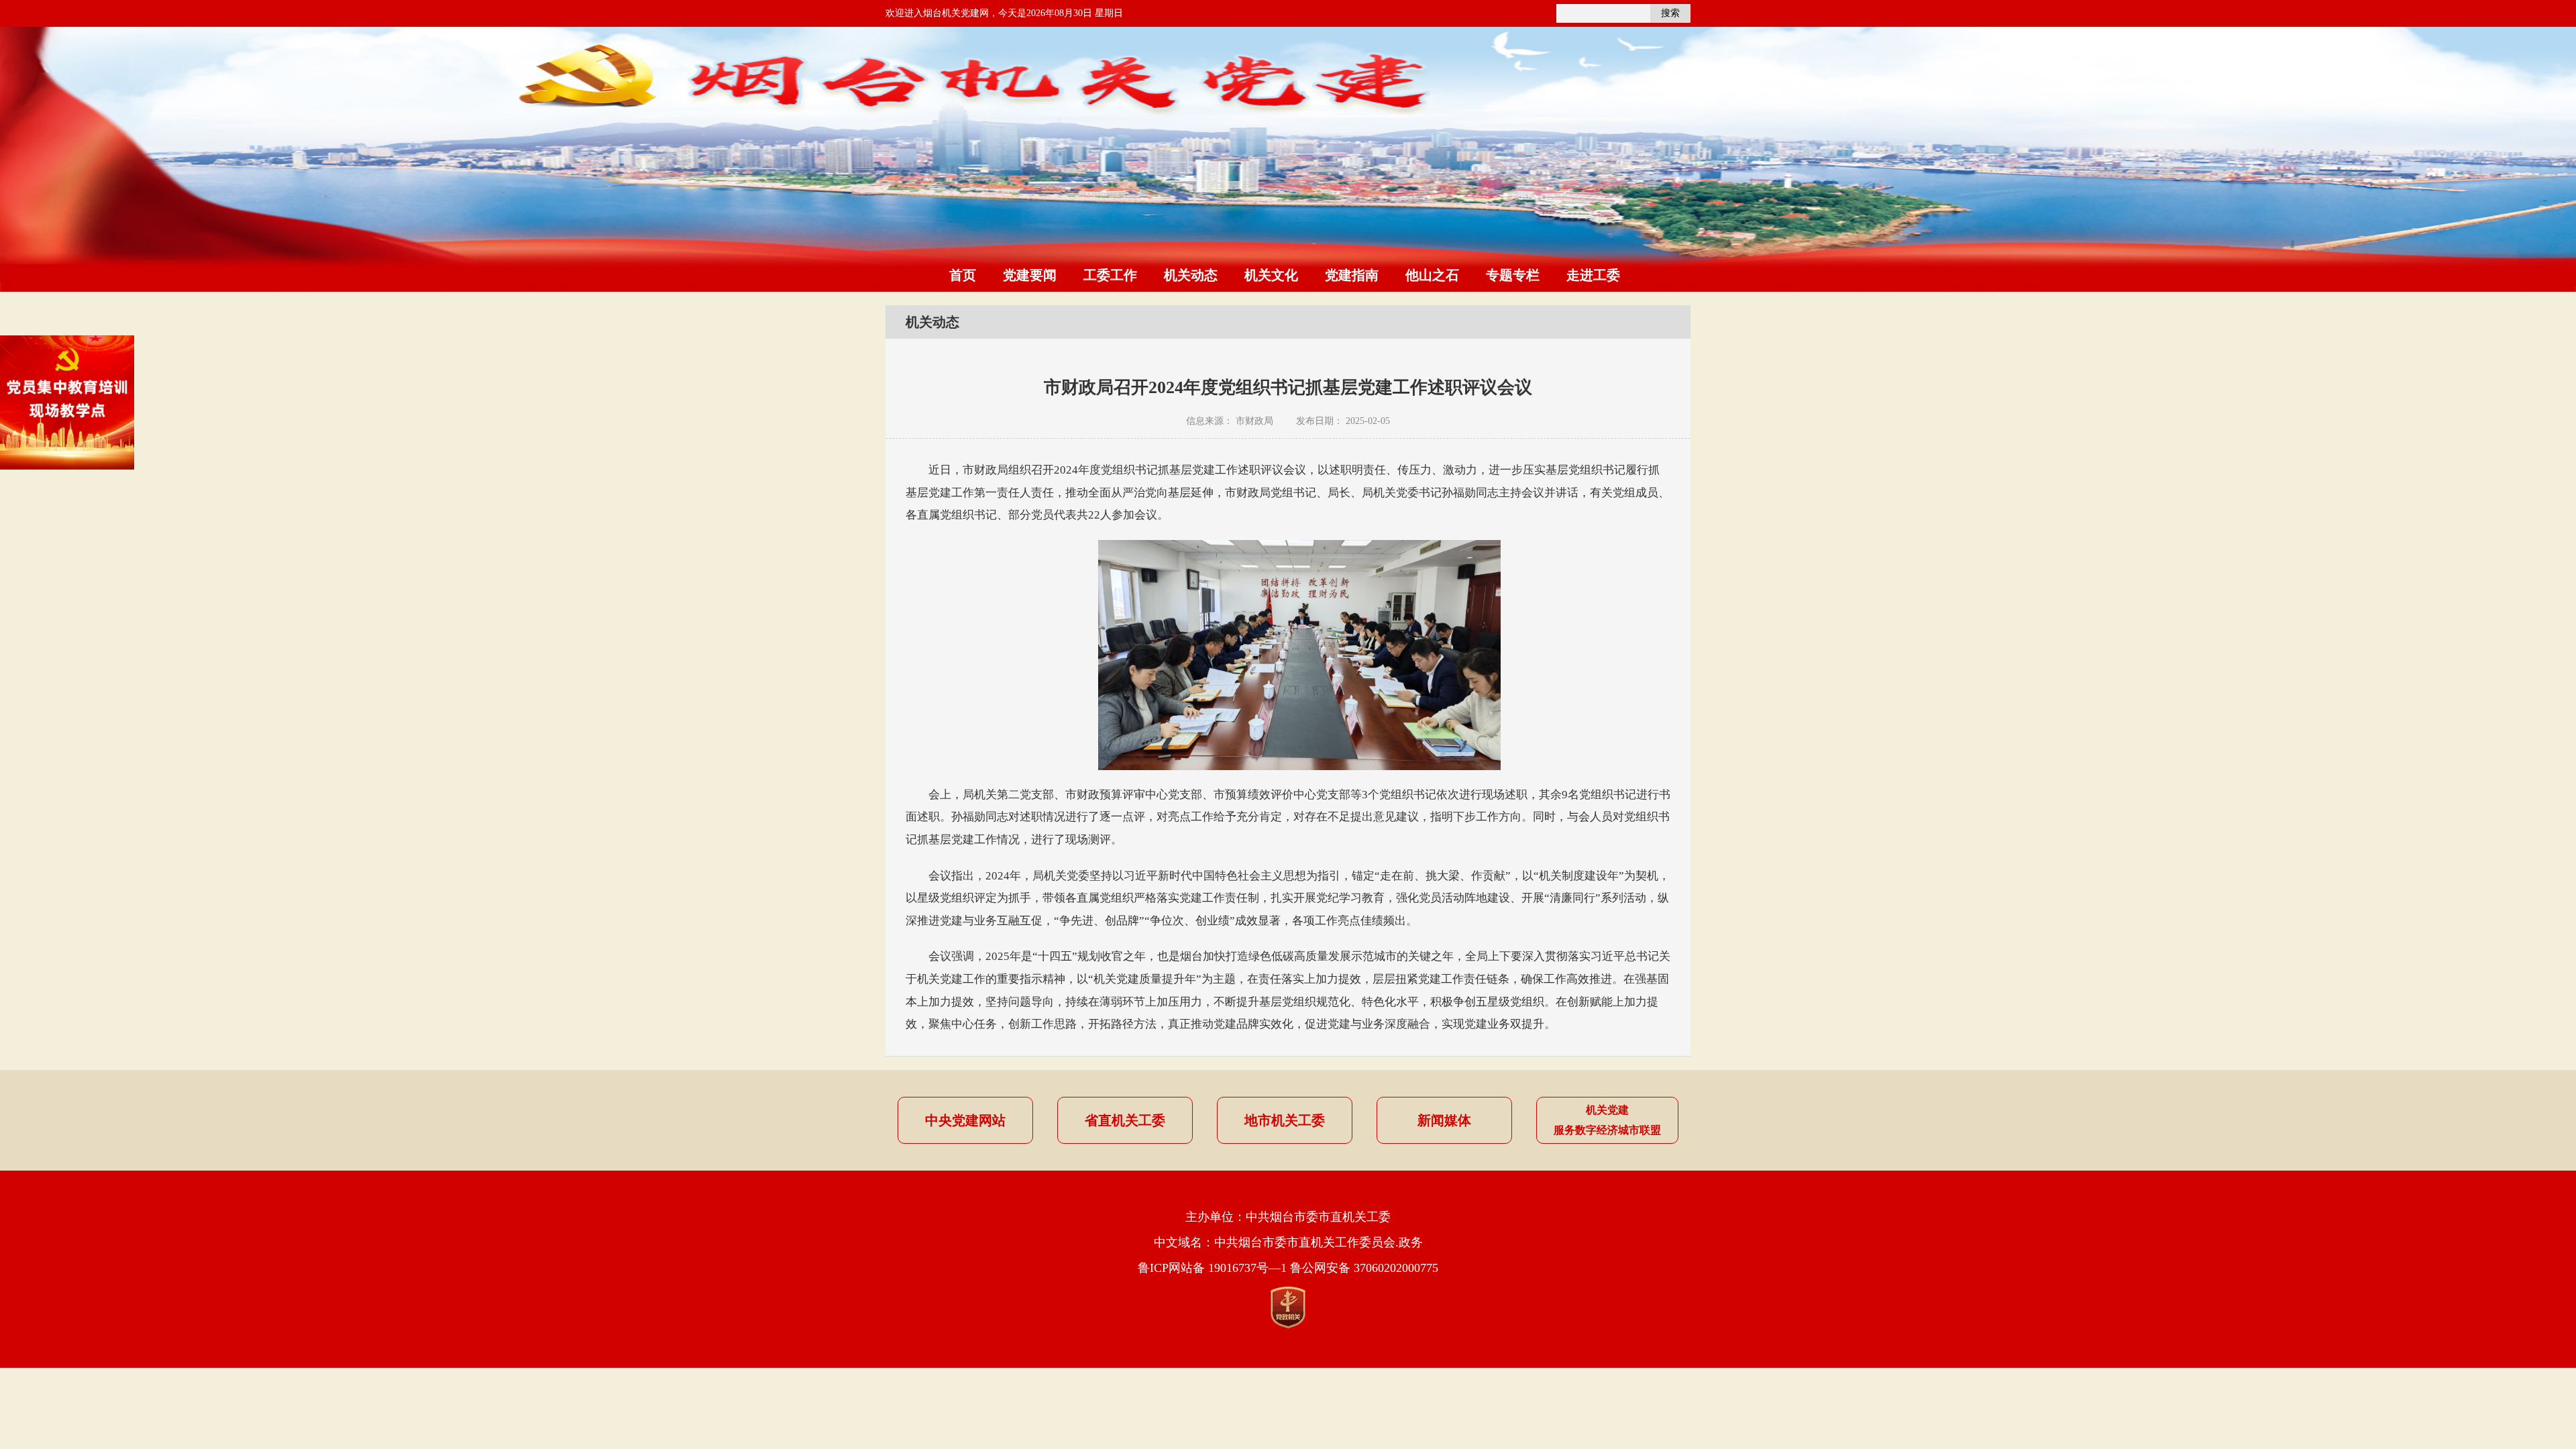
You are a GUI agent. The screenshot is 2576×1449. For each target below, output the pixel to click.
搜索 (1670, 13)
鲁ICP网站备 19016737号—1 (1212, 1268)
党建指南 (1352, 275)
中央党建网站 (965, 1120)
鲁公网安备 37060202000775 (1364, 1268)
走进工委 (1593, 275)
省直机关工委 (1125, 1120)
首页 (963, 275)
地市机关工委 (1285, 1120)
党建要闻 (1030, 275)
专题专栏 (1513, 275)
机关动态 (1191, 275)
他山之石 (1432, 275)
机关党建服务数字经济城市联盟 (1607, 1120)
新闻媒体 (1444, 1120)
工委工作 (1110, 275)
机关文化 (1271, 275)
